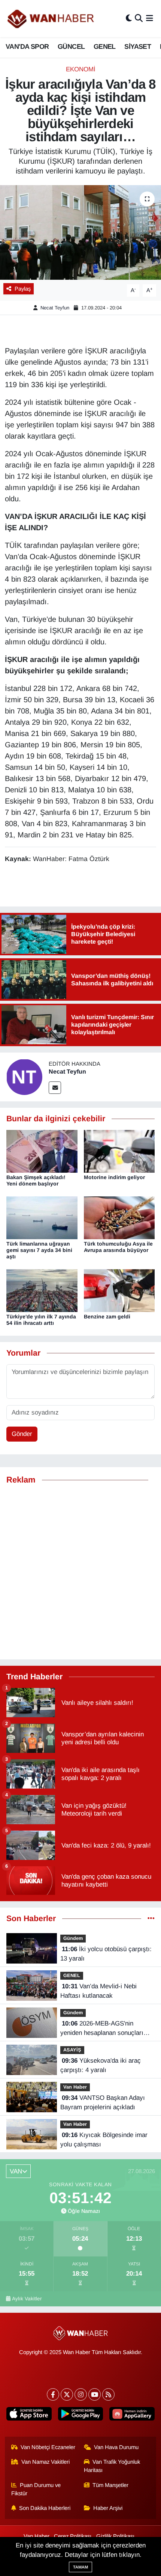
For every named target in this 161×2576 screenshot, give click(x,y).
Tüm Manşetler (110, 2485)
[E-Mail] (55, 1088)
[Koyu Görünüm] (129, 19)
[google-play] (80, 2415)
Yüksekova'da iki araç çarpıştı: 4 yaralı (101, 2065)
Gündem (73, 1938)
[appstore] (29, 2415)
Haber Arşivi (108, 2508)
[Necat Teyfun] (24, 1076)
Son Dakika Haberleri (45, 2508)
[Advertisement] (80, 1572)
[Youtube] (95, 2394)
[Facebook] (53, 2394)
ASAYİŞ (72, 2050)
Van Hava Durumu (116, 2447)
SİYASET (138, 47)
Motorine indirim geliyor (114, 1177)
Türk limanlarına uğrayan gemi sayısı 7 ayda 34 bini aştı (39, 1250)
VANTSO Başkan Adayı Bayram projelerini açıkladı (103, 2103)
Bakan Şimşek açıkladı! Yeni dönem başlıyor (36, 1180)
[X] (67, 2394)
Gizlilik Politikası (115, 2536)
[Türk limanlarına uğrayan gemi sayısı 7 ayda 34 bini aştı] (42, 1217)
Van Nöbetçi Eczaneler (48, 2447)
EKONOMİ (81, 69)
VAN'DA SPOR (27, 47)
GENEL (105, 47)
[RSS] (108, 2394)
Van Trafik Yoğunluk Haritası (112, 2466)
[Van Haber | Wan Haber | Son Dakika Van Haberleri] (51, 19)
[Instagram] (81, 2394)
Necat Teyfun (55, 308)
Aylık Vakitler (27, 2299)
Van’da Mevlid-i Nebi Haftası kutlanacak (98, 1991)
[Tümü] (151, 1919)
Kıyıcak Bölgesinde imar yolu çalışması (104, 2140)
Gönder (22, 1434)
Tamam (80, 2567)
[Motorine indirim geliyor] (119, 1151)
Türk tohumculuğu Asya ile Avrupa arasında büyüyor (118, 1247)
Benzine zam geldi (107, 1317)
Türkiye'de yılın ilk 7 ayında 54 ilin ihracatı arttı (41, 1320)
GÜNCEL (71, 47)
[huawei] (132, 2415)
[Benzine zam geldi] (119, 1290)
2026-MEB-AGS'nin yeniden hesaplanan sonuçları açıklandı (102, 2029)
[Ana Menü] (150, 19)
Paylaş (23, 289)
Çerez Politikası (73, 2536)
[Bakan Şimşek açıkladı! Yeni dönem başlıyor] (42, 1151)
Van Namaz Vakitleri (45, 2462)
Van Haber (75, 2087)
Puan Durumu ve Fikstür (36, 2489)
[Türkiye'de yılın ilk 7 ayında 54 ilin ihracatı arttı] (42, 1290)
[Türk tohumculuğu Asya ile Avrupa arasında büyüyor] (119, 1217)
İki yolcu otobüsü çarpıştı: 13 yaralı (106, 1954)
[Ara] (139, 19)
